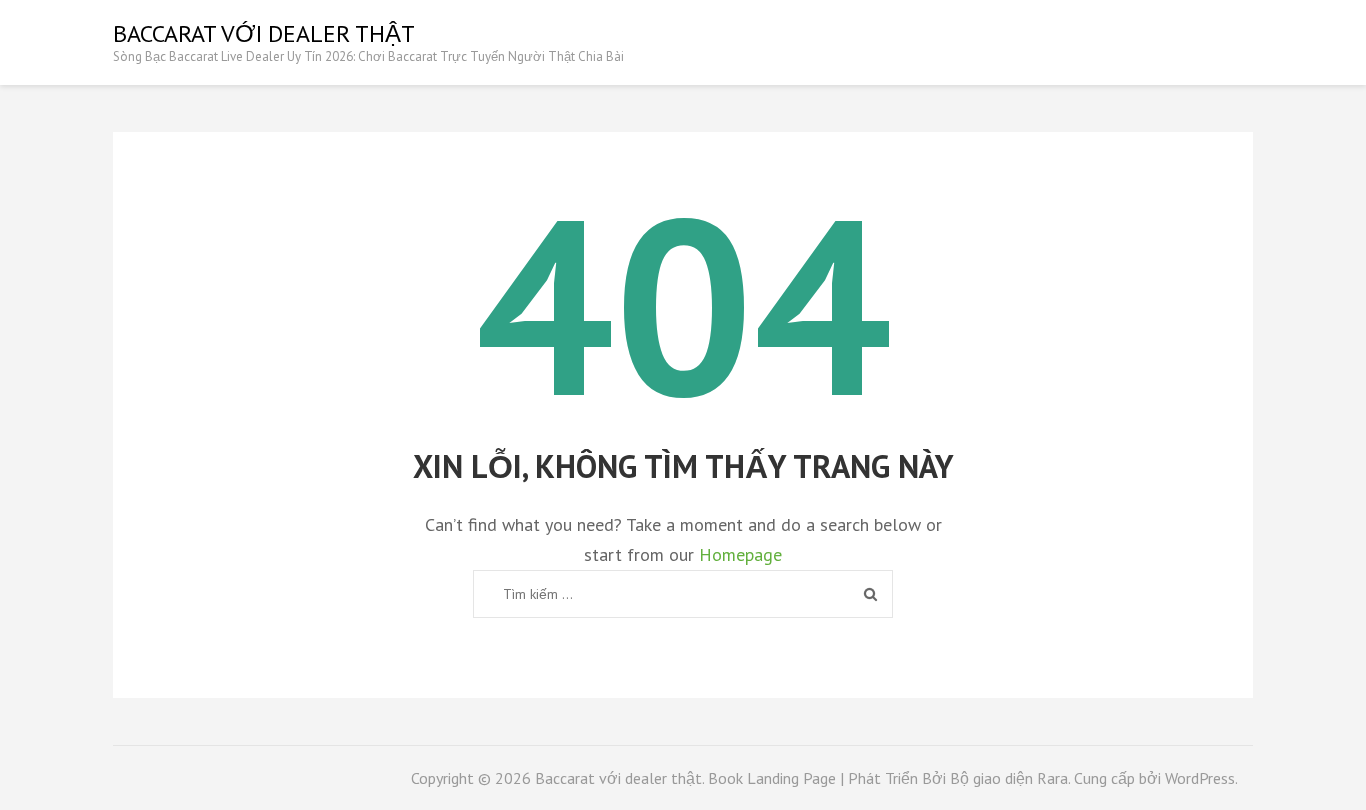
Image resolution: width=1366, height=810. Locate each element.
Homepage (740, 554)
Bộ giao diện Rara (1009, 778)
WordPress (1200, 778)
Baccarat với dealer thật (264, 33)
